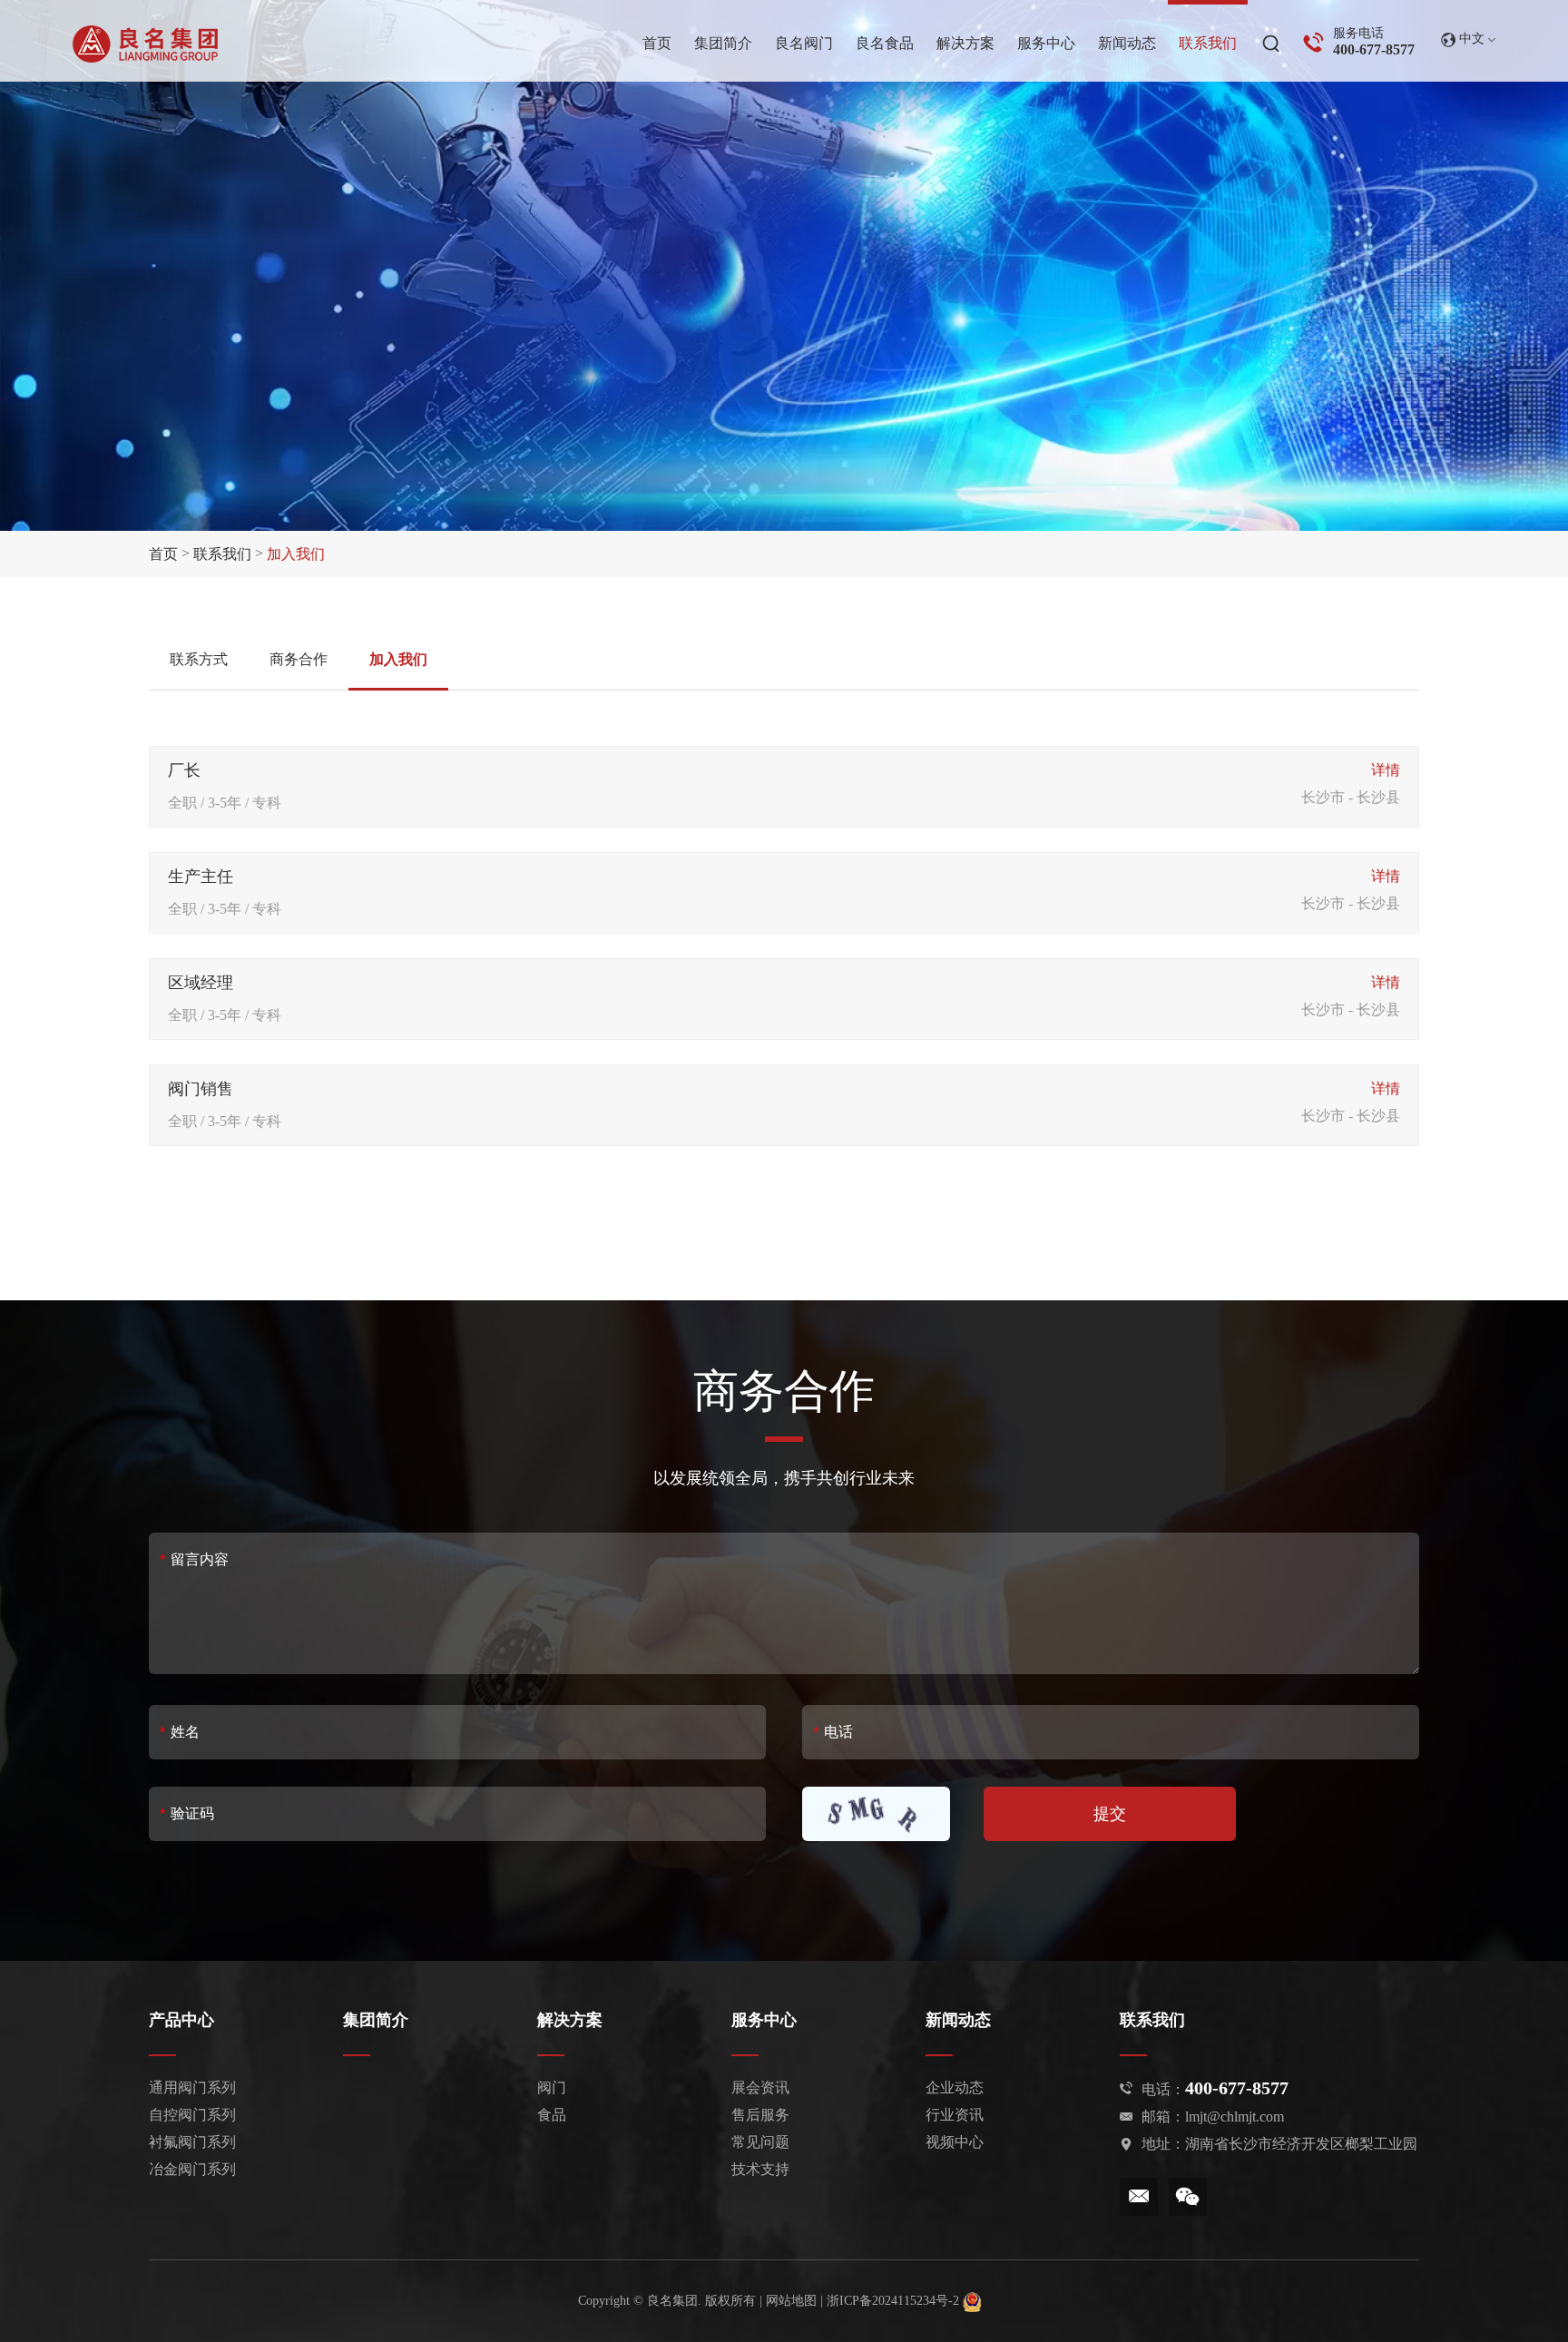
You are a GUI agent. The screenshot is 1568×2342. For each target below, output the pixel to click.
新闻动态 (958, 2020)
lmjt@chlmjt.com (1235, 2117)
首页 (163, 554)
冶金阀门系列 (192, 2169)
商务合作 (299, 659)
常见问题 (760, 2142)
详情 (1386, 770)
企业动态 (955, 2087)
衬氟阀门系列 (192, 2142)
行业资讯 (955, 2115)
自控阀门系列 (192, 2115)
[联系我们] (1208, 43)
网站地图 (791, 2301)
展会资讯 (760, 2087)
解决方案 (570, 2020)
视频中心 (955, 2142)
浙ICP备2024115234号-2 (895, 2301)
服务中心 (764, 2020)
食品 (552, 2115)
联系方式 (199, 659)
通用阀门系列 (192, 2087)
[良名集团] (145, 44)
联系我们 (222, 554)
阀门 (552, 2087)
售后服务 (760, 2115)
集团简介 (376, 2020)
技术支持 (760, 2169)
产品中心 (181, 2020)
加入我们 (398, 659)
